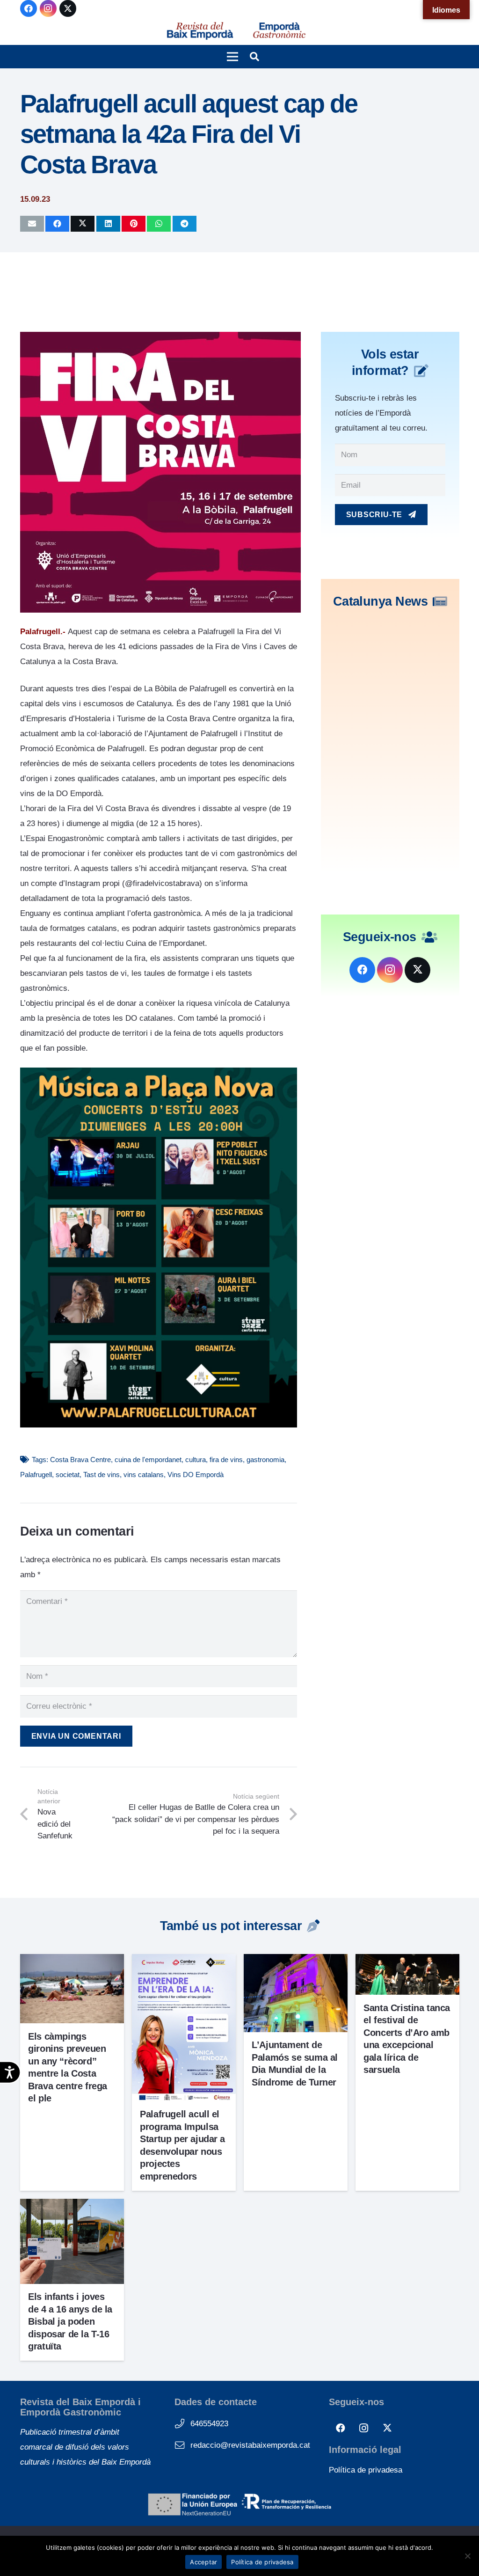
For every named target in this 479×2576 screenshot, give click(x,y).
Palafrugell (36, 1475)
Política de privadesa (366, 2470)
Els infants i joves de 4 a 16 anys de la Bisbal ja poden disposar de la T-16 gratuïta (70, 2321)
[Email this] (32, 224)
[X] (68, 8)
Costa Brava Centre (80, 1460)
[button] (232, 57)
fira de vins (226, 1460)
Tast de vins (102, 1475)
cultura (196, 1460)
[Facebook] (29, 8)
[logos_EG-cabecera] (279, 31)
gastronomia (265, 1460)
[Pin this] (134, 224)
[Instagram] (48, 8)
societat (68, 1475)
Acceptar (203, 2562)
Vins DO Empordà (196, 1475)
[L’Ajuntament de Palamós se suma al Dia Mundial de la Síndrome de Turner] (296, 1961)
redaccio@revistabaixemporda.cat (250, 2445)
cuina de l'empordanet (148, 1460)
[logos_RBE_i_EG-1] (200, 31)
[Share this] (57, 224)
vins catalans (144, 1475)
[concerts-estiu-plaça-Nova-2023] (159, 1425)
